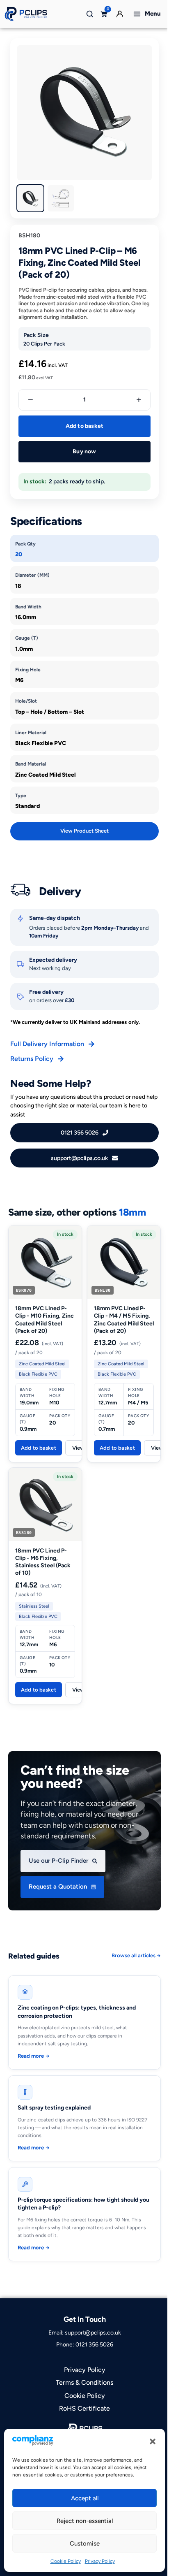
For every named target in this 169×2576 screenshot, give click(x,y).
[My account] (120, 14)
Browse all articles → (136, 1955)
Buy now (84, 451)
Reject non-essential (85, 2521)
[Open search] (90, 14)
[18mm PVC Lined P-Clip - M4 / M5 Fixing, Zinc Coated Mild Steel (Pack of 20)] (124, 1262)
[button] (153, 2441)
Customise (85, 2544)
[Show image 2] (61, 198)
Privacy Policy (100, 2561)
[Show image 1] (30, 198)
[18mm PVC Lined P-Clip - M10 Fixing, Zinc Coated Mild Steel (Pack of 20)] (45, 1262)
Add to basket (85, 426)
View (79, 1448)
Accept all (85, 2498)
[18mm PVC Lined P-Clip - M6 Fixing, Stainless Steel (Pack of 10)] (45, 1504)
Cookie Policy (66, 2561)
